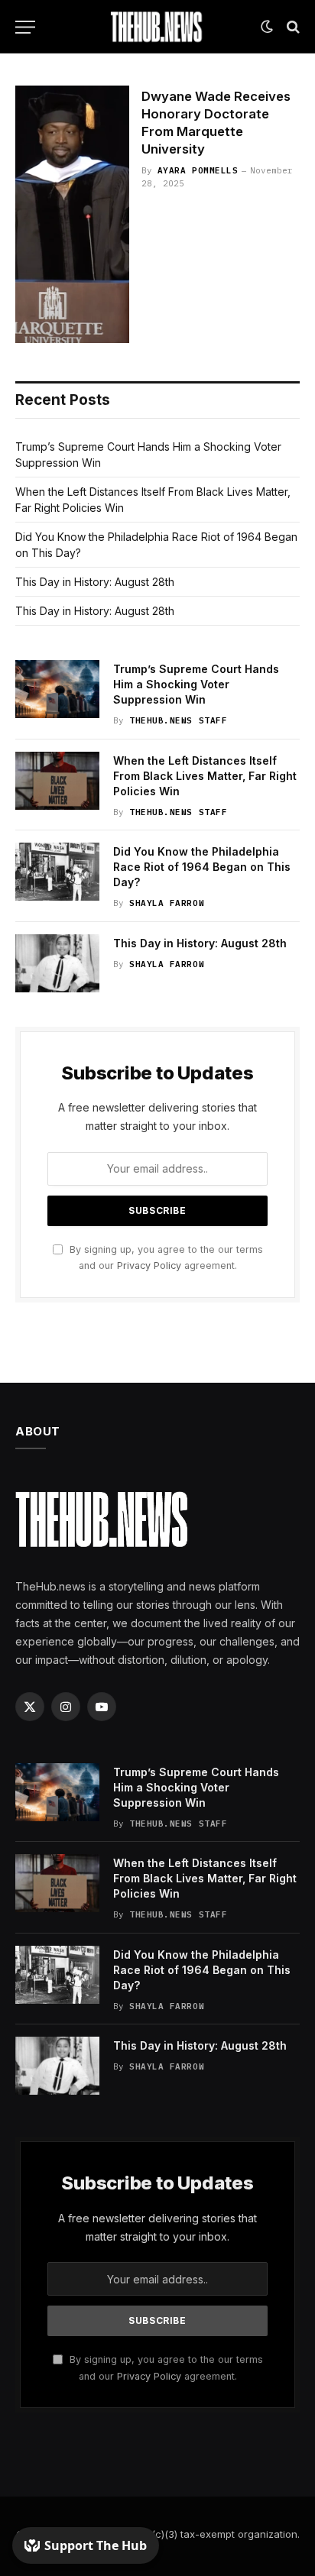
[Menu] (25, 27)
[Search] (292, 27)
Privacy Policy (149, 1265)
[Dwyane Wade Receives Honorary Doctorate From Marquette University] (72, 214)
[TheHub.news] (157, 27)
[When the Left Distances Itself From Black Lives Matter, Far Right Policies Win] (57, 781)
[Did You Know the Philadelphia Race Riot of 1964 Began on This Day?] (57, 872)
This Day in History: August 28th (95, 582)
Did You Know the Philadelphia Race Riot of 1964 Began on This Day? (202, 867)
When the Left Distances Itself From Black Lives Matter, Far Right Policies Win (205, 776)
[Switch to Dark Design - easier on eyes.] (267, 27)
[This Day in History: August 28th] (57, 963)
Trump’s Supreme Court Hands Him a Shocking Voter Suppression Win (196, 684)
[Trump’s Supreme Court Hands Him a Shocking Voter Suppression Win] (57, 689)
